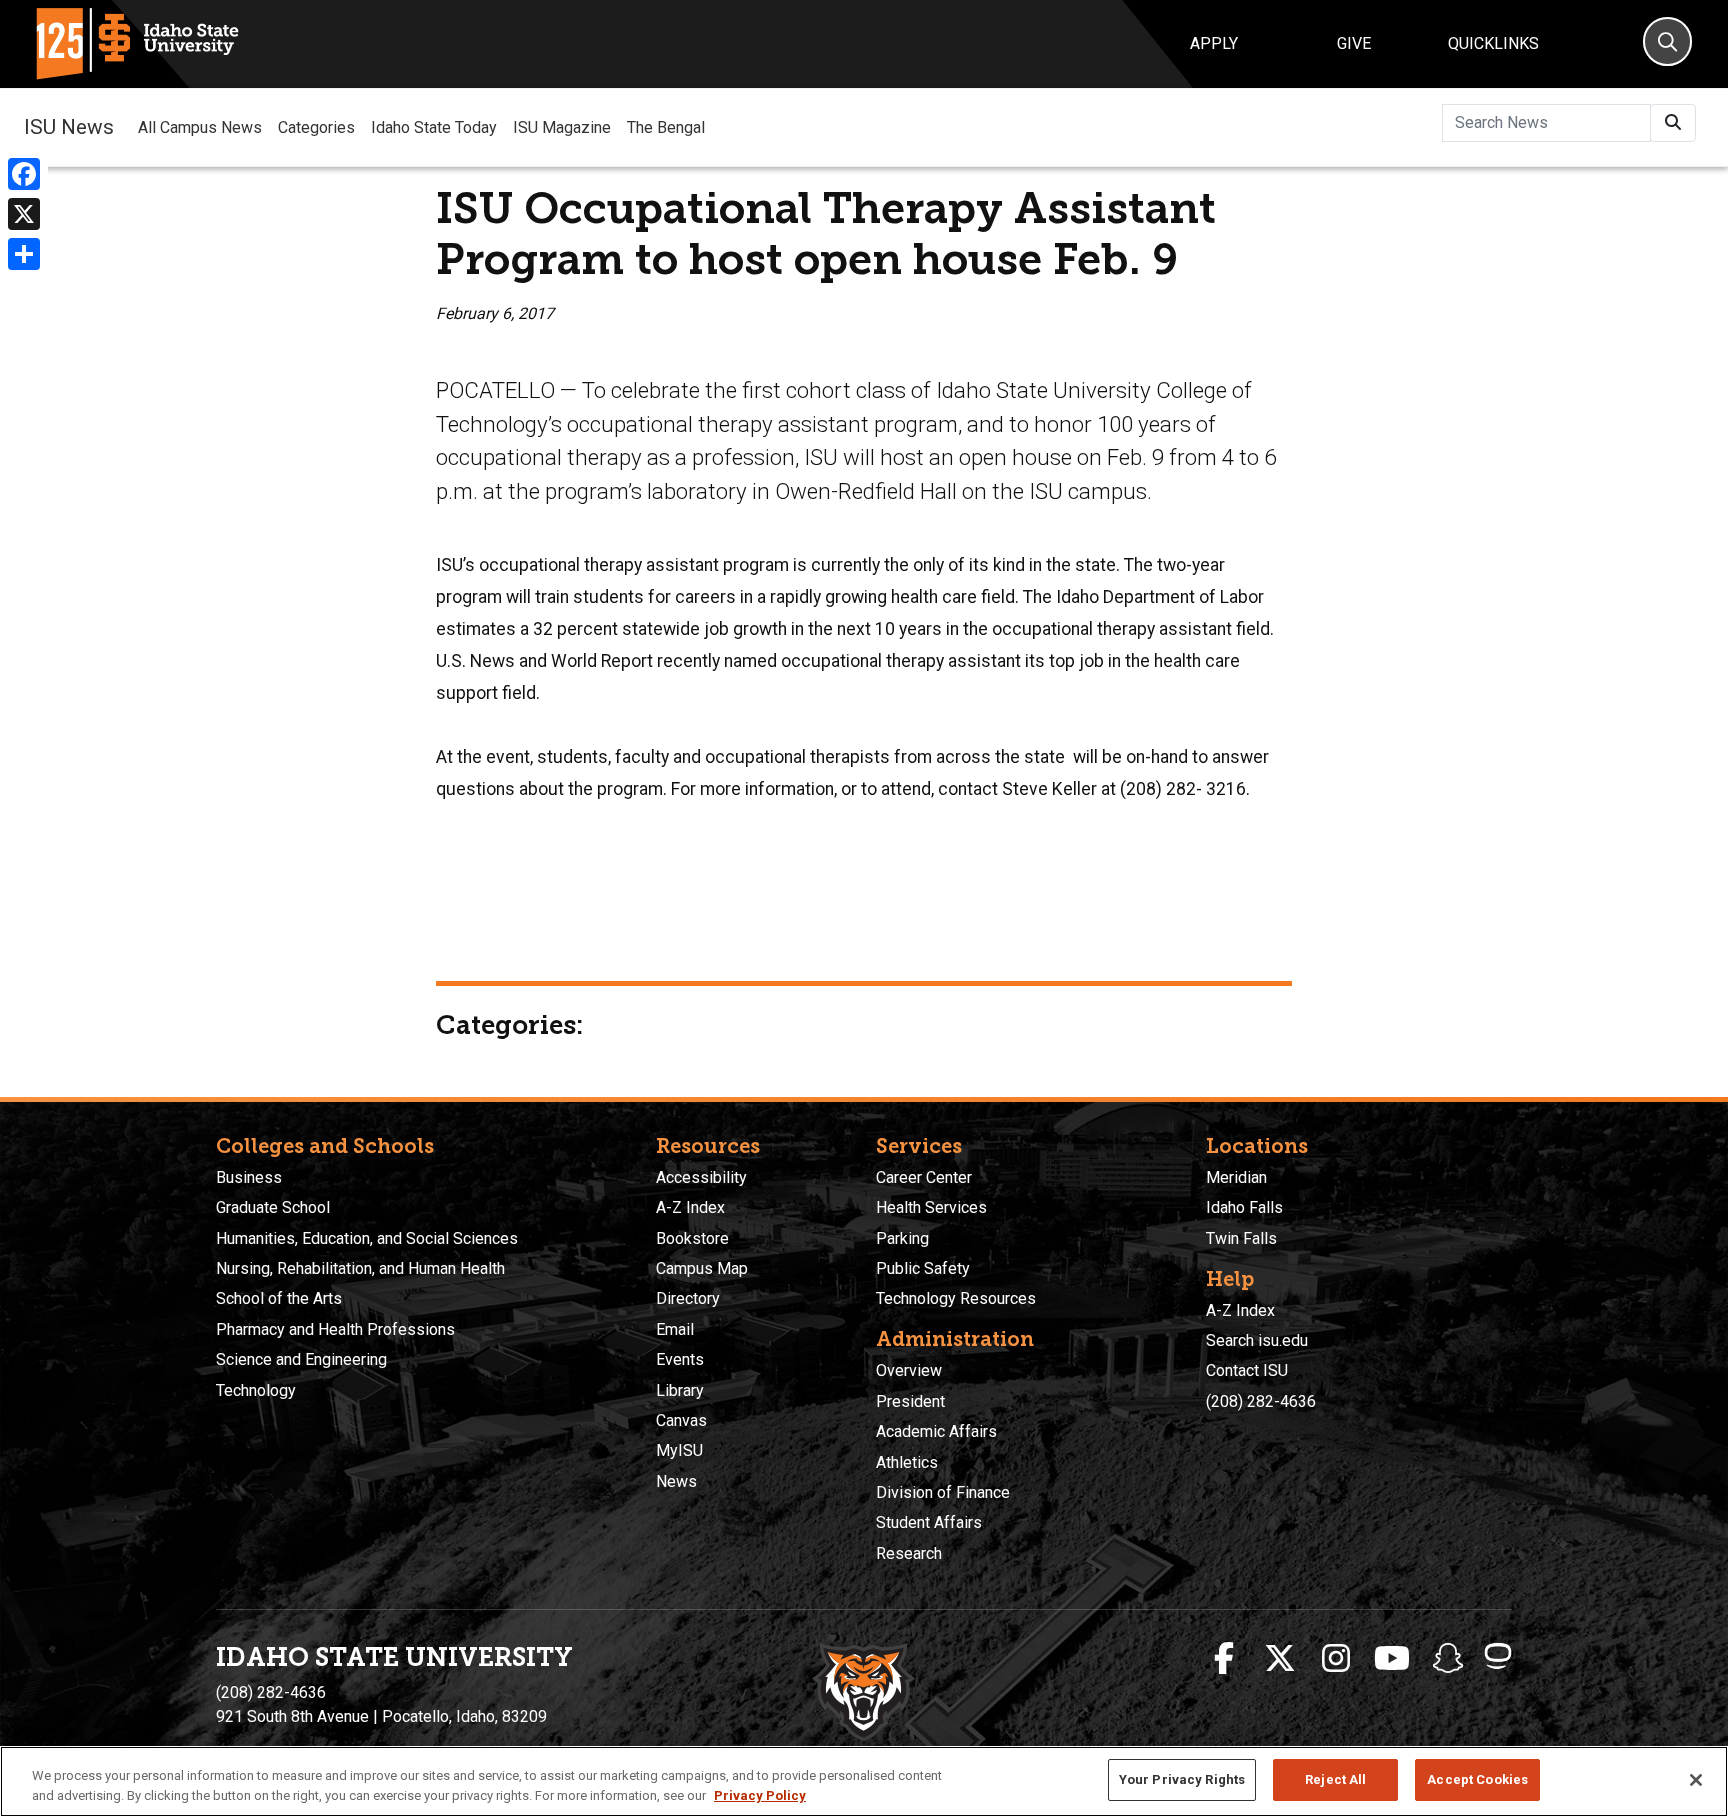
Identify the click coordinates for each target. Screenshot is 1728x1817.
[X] (24, 214)
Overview (909, 1370)
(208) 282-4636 (1261, 1401)
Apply (1214, 43)
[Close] (1696, 1780)
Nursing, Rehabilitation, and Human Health (360, 1268)
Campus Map (702, 1268)
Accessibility (701, 1177)
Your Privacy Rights (1182, 1779)
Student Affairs (929, 1522)
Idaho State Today (434, 127)
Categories (316, 127)
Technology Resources (956, 1298)
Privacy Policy (760, 1795)
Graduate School (273, 1207)
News (676, 1481)
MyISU (679, 1450)
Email (675, 1329)
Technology (256, 1390)
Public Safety (923, 1268)
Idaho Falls (1244, 1207)
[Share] (24, 254)
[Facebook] (24, 174)
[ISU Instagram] (1336, 1659)
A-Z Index (690, 1207)
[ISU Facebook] (1224, 1659)
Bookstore (692, 1238)
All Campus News (200, 127)
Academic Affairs (936, 1431)
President (910, 1401)
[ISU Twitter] (1280, 1659)
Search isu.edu (1257, 1340)
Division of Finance (943, 1492)
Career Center (924, 1177)
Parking (902, 1238)
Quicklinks (1493, 43)
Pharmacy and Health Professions (335, 1329)
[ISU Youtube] (1392, 1659)
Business (249, 1177)
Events (680, 1359)
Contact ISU (1247, 1370)
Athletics (907, 1462)
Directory (688, 1298)
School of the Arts (279, 1298)
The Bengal (666, 127)
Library (680, 1390)
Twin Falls (1241, 1238)
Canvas (681, 1420)
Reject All (1335, 1779)
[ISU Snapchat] (1448, 1659)
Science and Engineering (301, 1359)
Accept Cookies (1477, 1779)
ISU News (69, 127)
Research (909, 1553)
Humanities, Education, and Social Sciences (367, 1238)
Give (1354, 43)
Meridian (1236, 1177)
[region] (864, 1781)
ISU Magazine (562, 127)
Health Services (931, 1207)
